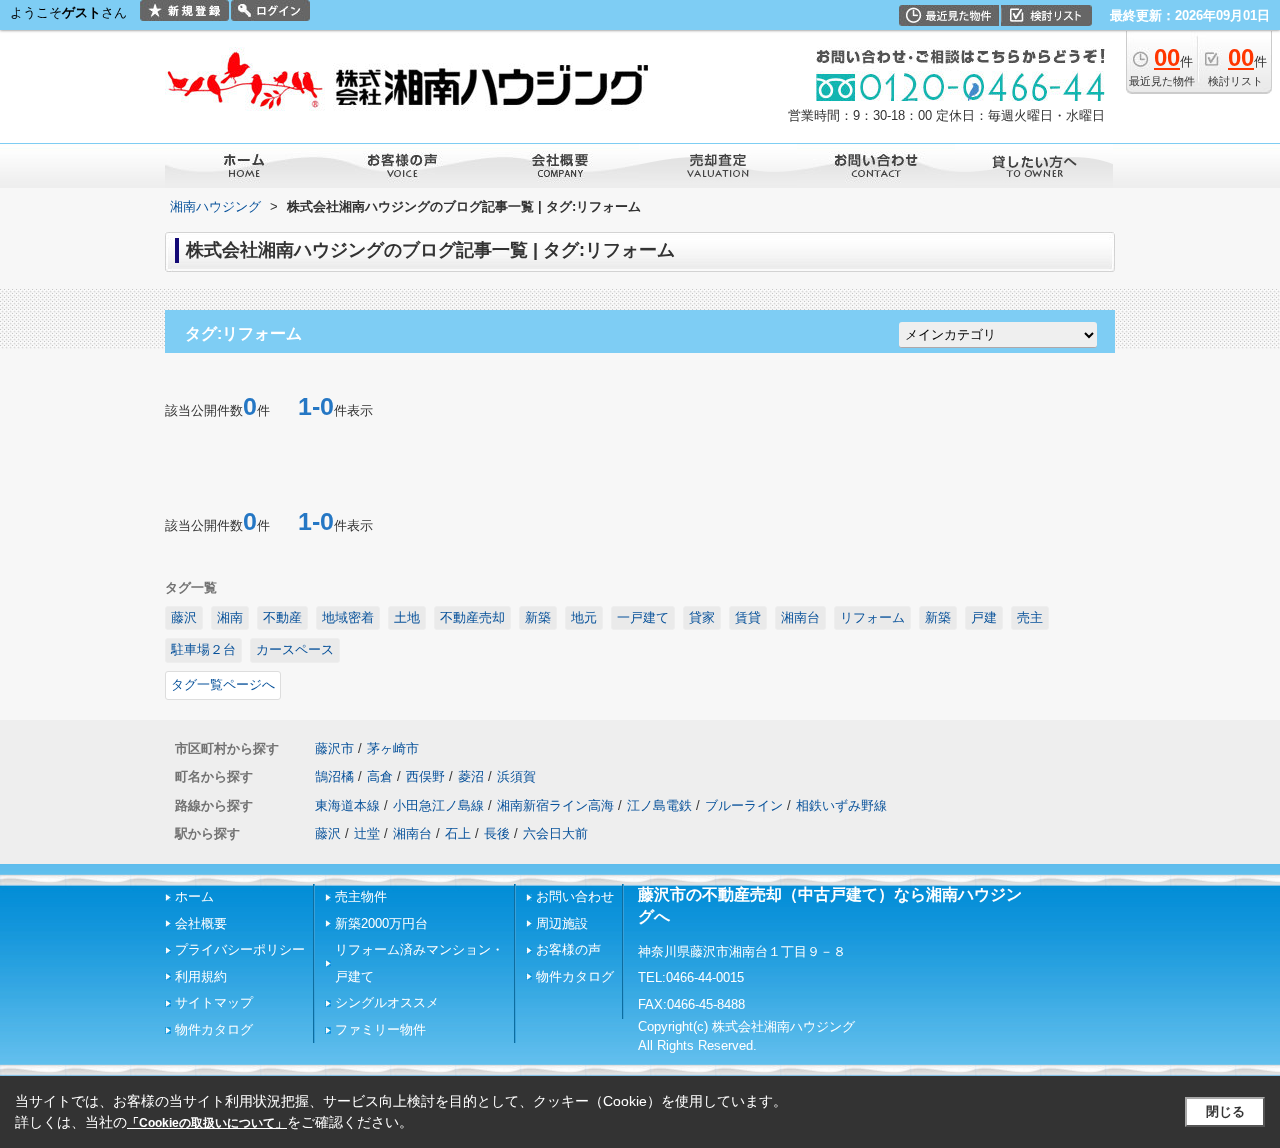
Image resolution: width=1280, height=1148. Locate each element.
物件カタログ (214, 1029)
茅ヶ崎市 (393, 748)
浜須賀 (516, 776)
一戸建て (643, 617)
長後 (497, 833)
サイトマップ (214, 1002)
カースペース (295, 649)
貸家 (702, 617)
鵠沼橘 (334, 776)
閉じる (1225, 1111)
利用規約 (201, 976)
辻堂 (367, 833)
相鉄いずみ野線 (841, 805)
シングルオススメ (387, 1002)
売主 (1030, 617)
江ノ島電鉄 (659, 805)
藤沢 (184, 617)
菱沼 (471, 776)
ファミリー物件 (380, 1029)
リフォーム (872, 617)
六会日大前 (555, 833)
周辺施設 (562, 923)
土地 (407, 617)
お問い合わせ (575, 896)
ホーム (194, 896)
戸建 (984, 617)
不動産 (282, 617)
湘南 (230, 617)
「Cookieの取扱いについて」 (207, 1123)
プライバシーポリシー (240, 949)
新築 (538, 617)
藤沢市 (334, 748)
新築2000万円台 (381, 923)
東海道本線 (347, 805)
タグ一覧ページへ (223, 684)
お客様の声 (568, 949)
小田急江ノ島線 (438, 805)
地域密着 (348, 617)
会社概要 (201, 923)
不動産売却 (472, 617)
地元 (584, 617)
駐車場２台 (203, 649)
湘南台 (800, 617)
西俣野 (425, 776)
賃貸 (748, 617)
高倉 (380, 776)
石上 (458, 833)
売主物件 (361, 896)
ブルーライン (744, 805)
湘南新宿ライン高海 (555, 805)
